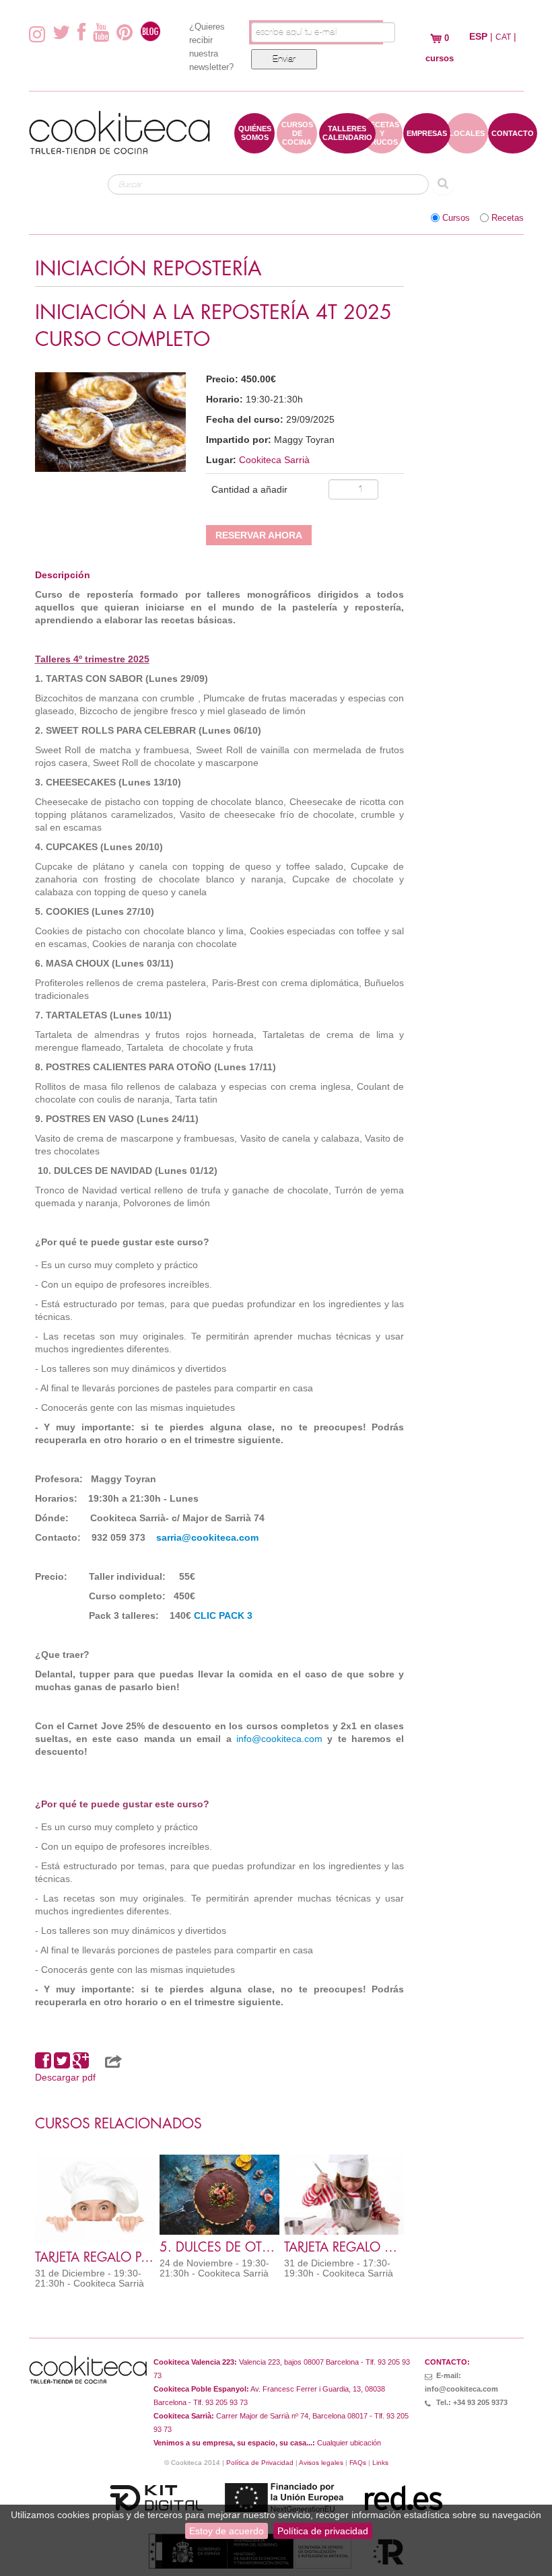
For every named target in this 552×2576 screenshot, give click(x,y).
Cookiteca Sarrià (274, 460)
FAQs (358, 2463)
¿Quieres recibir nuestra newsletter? (211, 47)
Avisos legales (321, 2463)
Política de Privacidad (260, 2463)
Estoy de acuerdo (227, 2531)
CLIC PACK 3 (223, 1615)
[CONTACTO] (513, 147)
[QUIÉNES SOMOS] (254, 147)
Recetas (508, 218)
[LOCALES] (467, 147)
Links (380, 2463)
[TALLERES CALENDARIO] (347, 147)
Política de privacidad (323, 2531)
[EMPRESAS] (427, 147)
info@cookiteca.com (279, 1739)
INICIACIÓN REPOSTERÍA (148, 269)
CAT (503, 37)
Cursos (456, 218)
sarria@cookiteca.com (207, 1537)
